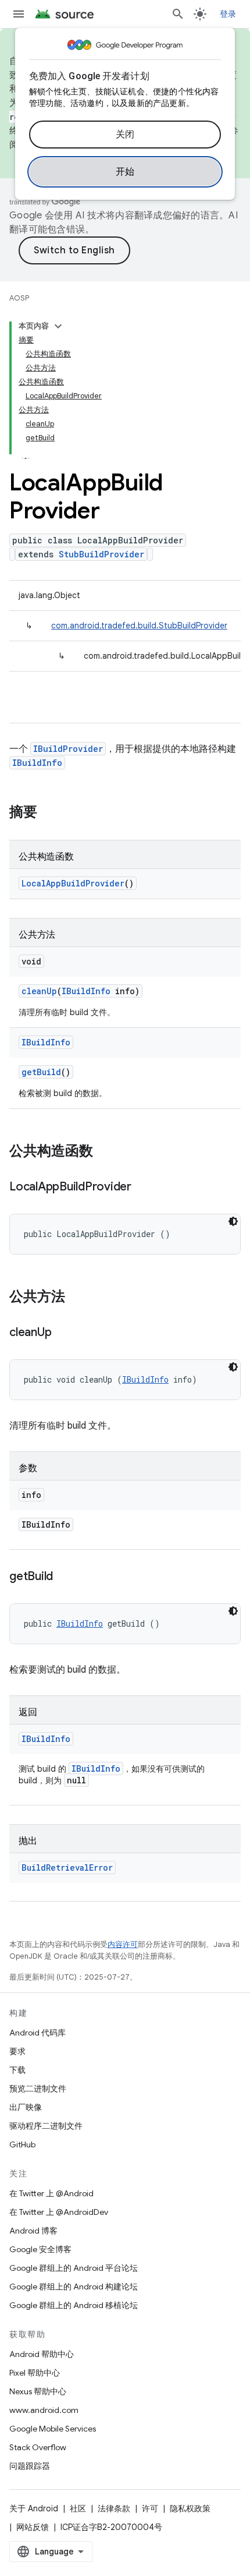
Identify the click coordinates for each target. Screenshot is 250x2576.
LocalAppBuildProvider (73, 883)
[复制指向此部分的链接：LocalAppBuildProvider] (143, 1188)
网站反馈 (33, 2527)
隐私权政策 (190, 2508)
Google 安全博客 (40, 2249)
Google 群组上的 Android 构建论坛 (74, 2287)
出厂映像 (26, 2107)
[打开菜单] (19, 14)
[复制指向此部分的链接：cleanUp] (63, 1333)
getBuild (41, 1072)
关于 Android (34, 2508)
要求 (17, 2051)
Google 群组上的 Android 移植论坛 (74, 2305)
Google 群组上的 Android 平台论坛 (74, 2268)
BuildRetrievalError (67, 1867)
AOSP (19, 298)
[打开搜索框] (178, 14)
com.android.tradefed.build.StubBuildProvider (139, 626)
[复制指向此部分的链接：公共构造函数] (105, 1152)
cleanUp (39, 991)
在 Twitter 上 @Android (51, 2193)
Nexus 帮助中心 (38, 2391)
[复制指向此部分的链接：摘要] (49, 813)
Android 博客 (33, 2231)
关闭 (125, 135)
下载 (17, 2070)
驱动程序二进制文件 (46, 2126)
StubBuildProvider (101, 554)
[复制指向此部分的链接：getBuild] (65, 1577)
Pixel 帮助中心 (35, 2373)
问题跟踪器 (30, 2466)
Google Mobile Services (53, 2429)
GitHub (22, 2144)
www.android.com (44, 2410)
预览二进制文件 (38, 2089)
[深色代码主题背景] (233, 1221)
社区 (78, 2508)
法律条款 (114, 2508)
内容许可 (123, 1944)
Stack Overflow (38, 2447)
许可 (150, 2508)
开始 (125, 172)
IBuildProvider (68, 749)
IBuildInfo (37, 763)
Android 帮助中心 (42, 2354)
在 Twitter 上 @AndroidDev (59, 2212)
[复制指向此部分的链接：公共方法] (77, 1298)
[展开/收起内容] (58, 326)
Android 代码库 (37, 2033)
